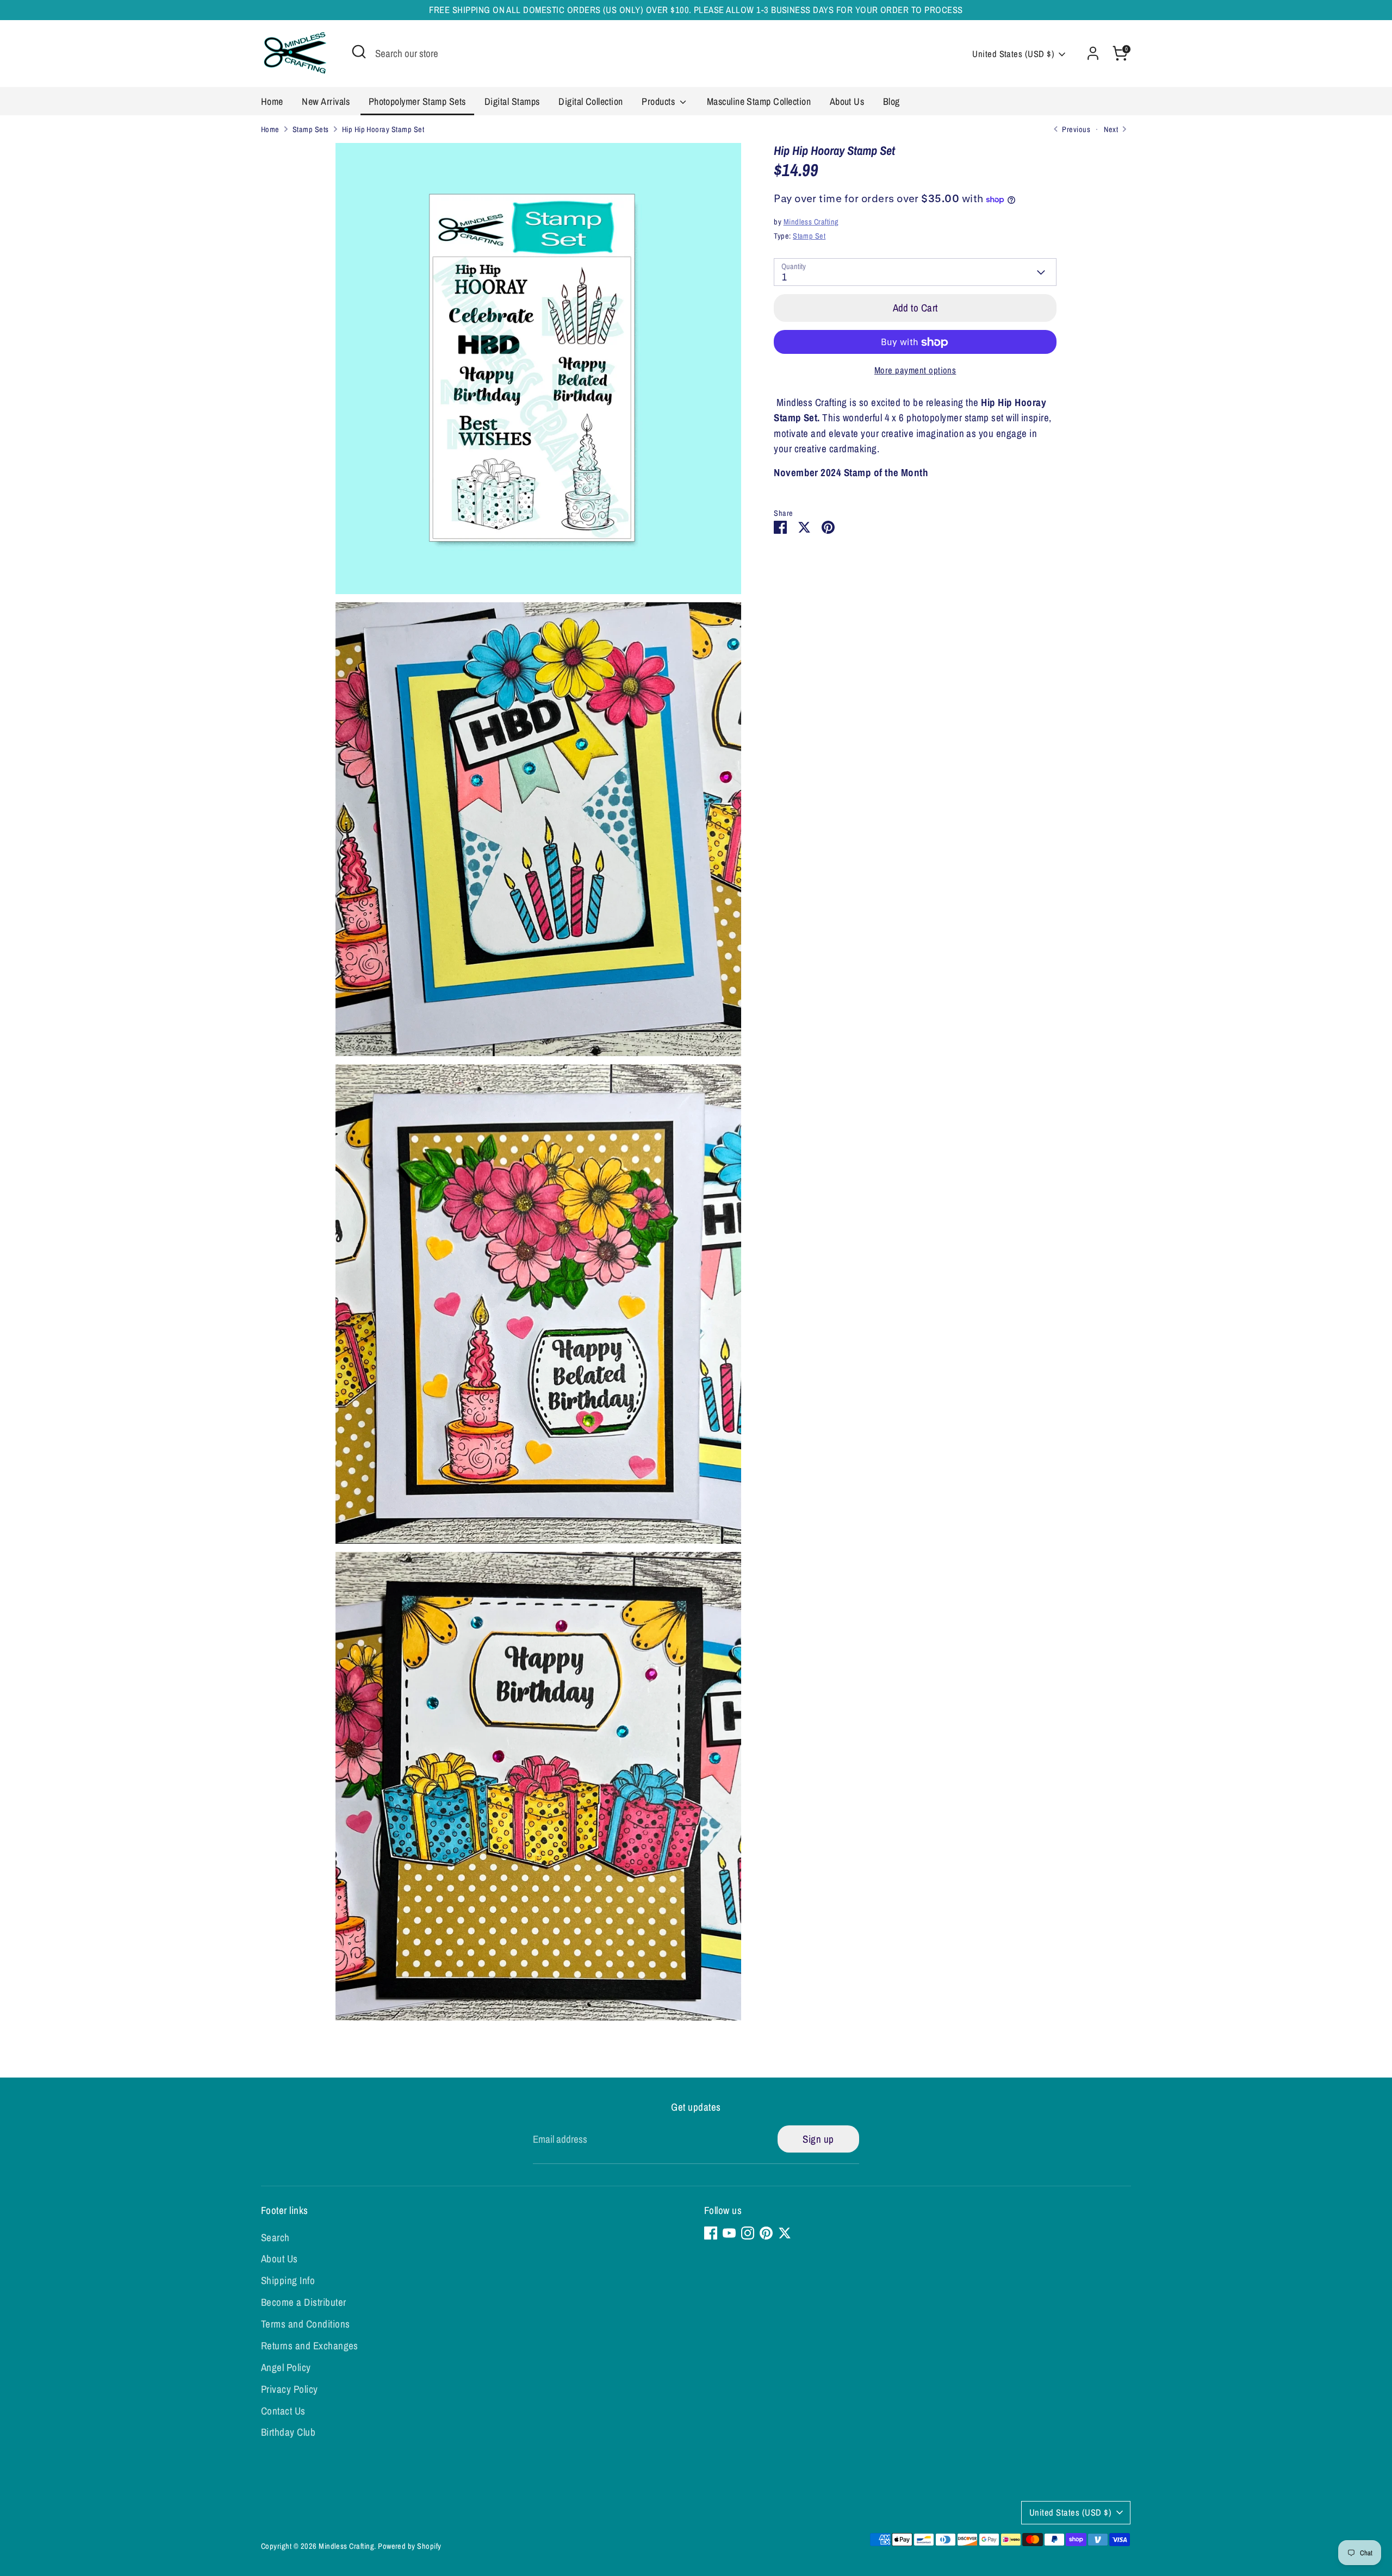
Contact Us (283, 2411)
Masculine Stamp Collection (759, 101)
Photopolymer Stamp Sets (417, 101)
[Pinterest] (766, 2233)
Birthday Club (288, 2432)
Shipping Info (288, 2280)
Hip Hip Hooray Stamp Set (383, 129)
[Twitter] (785, 2233)
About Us (847, 101)
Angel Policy (286, 2367)
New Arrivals (326, 101)
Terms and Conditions (306, 2324)
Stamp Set (809, 236)
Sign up (818, 2139)
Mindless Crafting (811, 222)
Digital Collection (591, 101)
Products (659, 101)
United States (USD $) (1013, 54)
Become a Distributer (304, 2302)
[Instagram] (748, 2233)
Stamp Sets (311, 129)
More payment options (915, 371)
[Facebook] (711, 2233)
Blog (891, 101)
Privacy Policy (290, 2389)
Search (275, 2237)
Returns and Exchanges (310, 2346)
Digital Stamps (512, 101)
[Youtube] (729, 2233)
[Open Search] (359, 52)
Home (272, 101)
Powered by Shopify (410, 2546)
